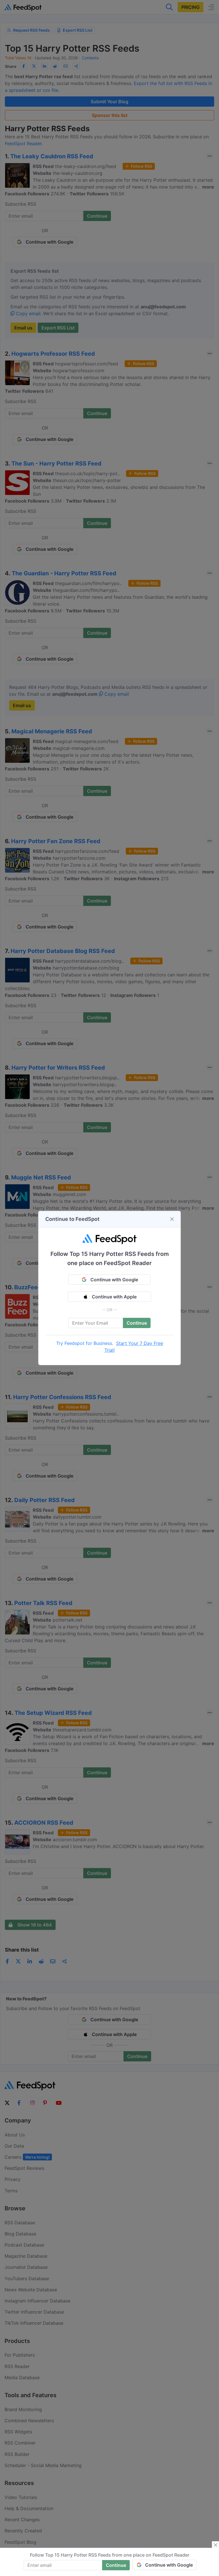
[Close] (172, 1219)
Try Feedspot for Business (84, 1343)
